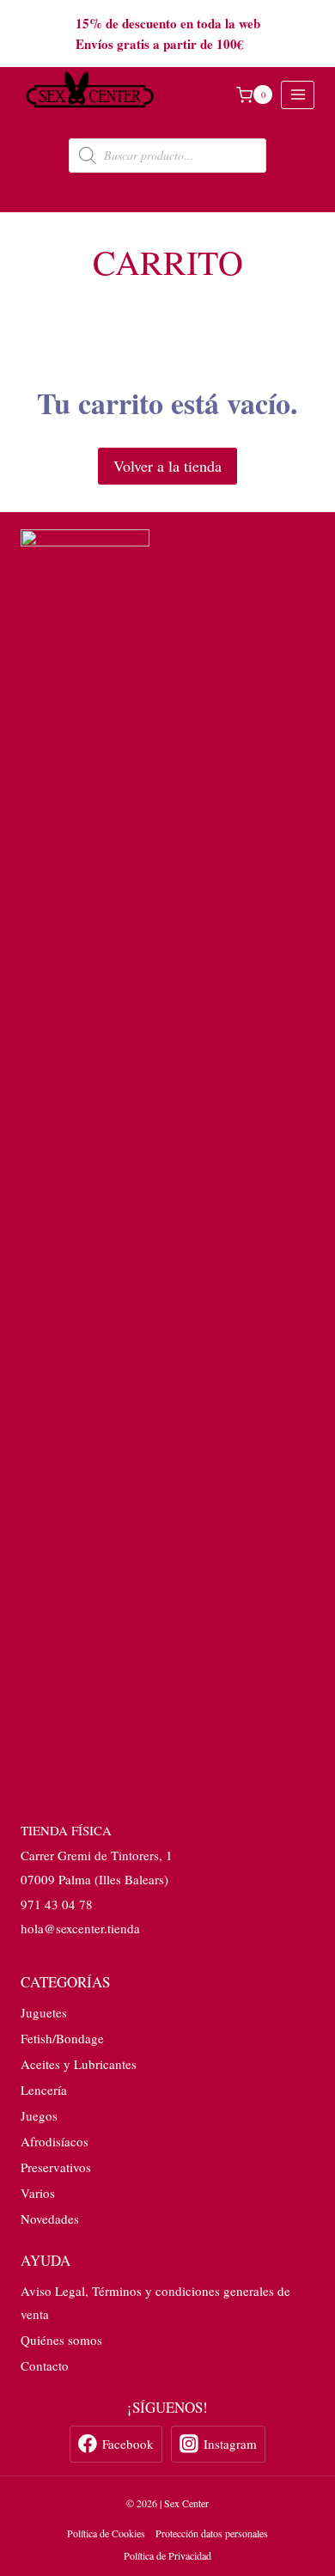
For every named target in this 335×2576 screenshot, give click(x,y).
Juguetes (44, 2012)
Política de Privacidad (167, 2555)
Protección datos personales (212, 2533)
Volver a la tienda (167, 466)
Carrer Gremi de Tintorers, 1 (97, 1855)
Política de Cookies (106, 2533)
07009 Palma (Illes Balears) (94, 1879)
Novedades (50, 2219)
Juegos (39, 2115)
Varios (38, 2193)
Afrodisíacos (55, 2141)
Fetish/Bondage (62, 2038)
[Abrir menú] (298, 95)
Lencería (44, 2090)
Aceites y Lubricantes (79, 2064)
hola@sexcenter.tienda (80, 1928)
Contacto (45, 2365)
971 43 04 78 (57, 1904)
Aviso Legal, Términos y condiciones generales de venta (155, 2302)
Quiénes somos (61, 2340)
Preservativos (56, 2167)
